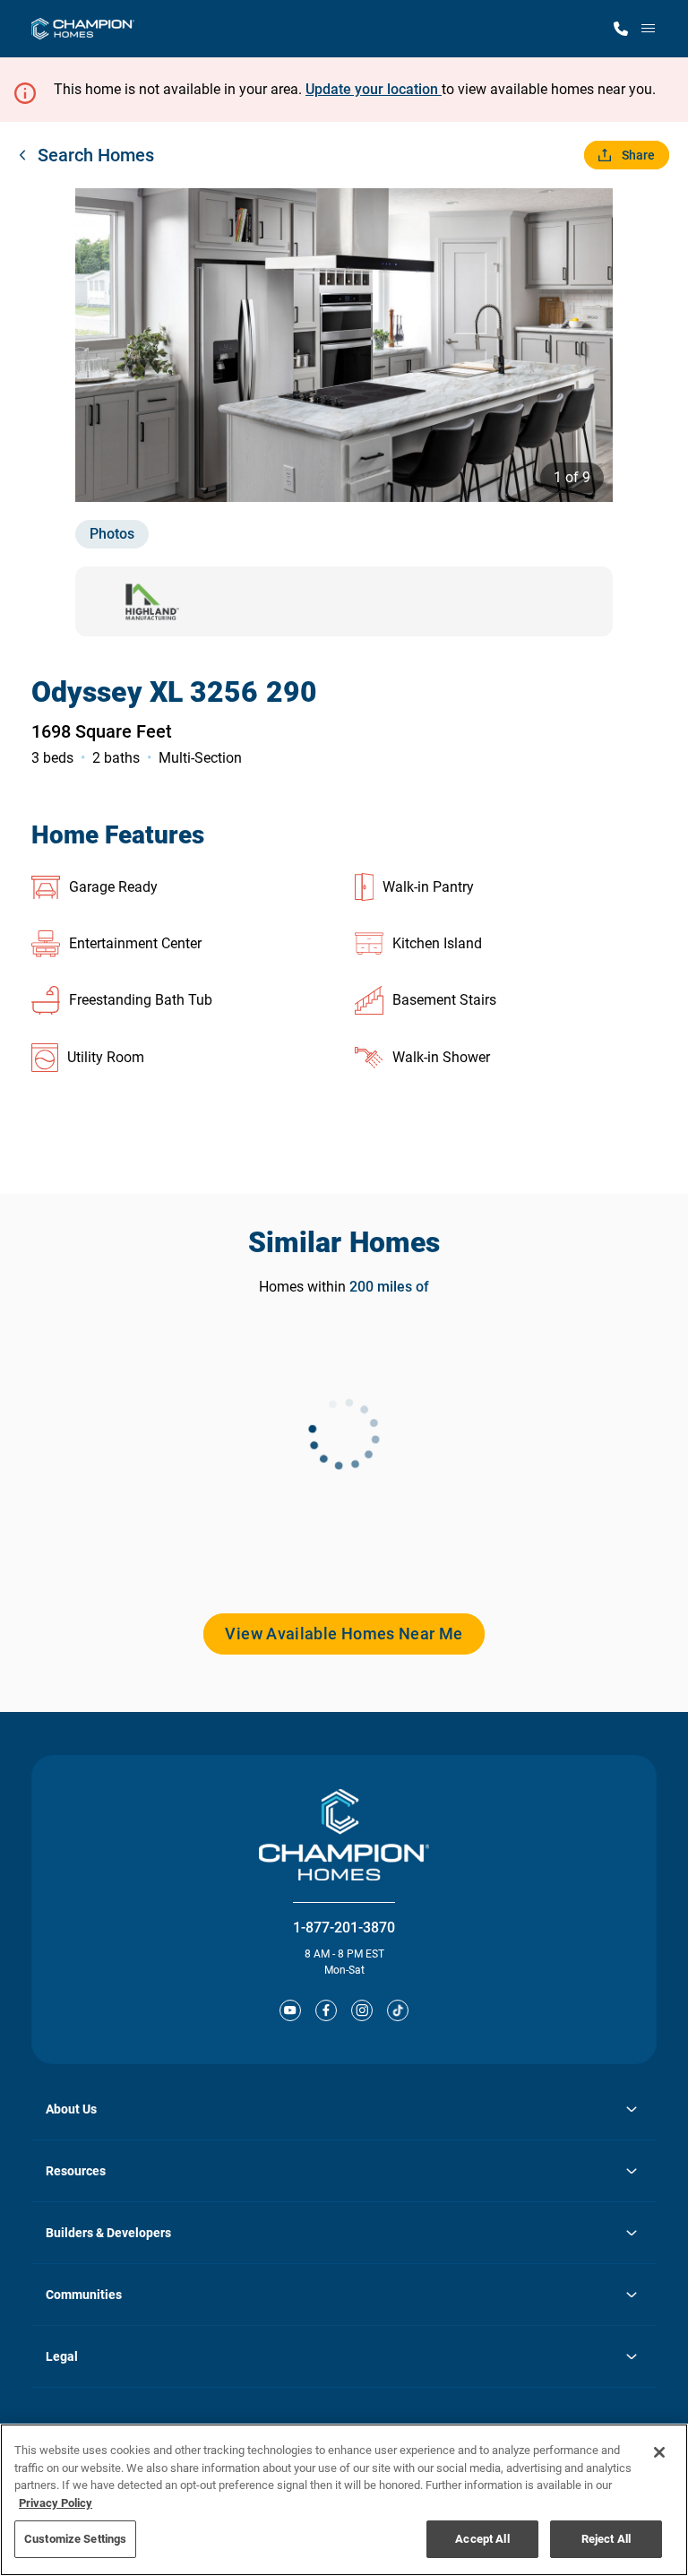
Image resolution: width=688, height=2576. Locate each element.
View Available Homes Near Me (344, 1634)
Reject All (606, 2539)
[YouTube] (290, 2010)
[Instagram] (362, 2010)
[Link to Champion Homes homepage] (83, 29)
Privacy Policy (56, 2503)
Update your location (374, 89)
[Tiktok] (398, 2010)
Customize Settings (75, 2539)
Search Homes (96, 155)
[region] (344, 2500)
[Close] (659, 2452)
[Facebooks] (326, 2010)
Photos (112, 534)
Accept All (482, 2539)
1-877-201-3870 (344, 1928)
